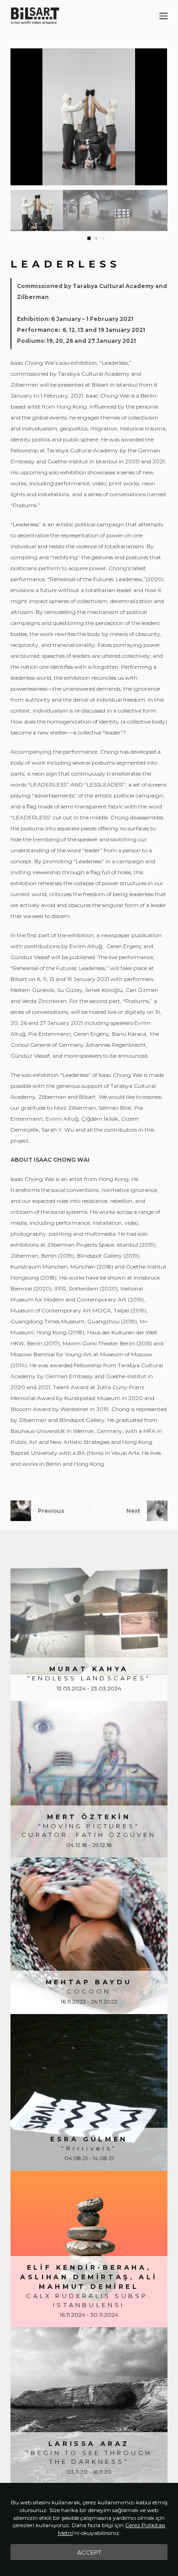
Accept (89, 2552)
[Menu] (163, 16)
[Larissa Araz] (89, 2405)
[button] (157, 117)
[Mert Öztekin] (89, 1779)
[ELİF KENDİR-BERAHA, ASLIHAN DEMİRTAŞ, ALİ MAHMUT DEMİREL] (89, 2249)
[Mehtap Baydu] (89, 1936)
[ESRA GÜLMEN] (89, 2092)
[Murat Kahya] (89, 1622)
